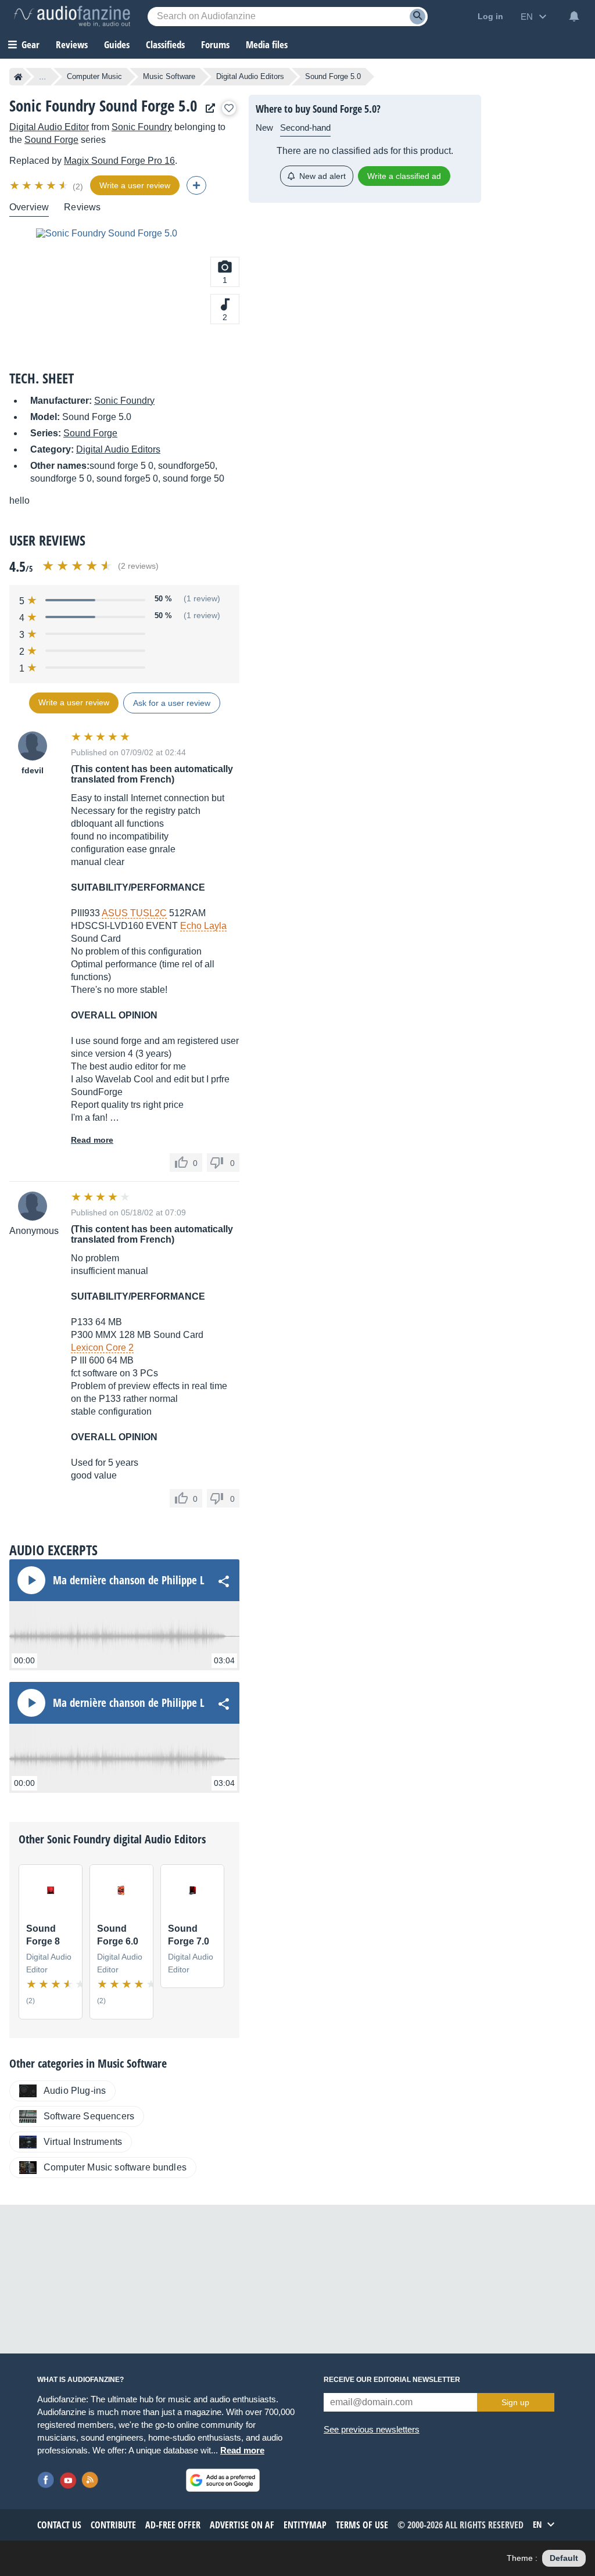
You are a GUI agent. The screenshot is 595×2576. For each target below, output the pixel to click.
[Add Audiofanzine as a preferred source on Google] (223, 2480)
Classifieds (165, 44)
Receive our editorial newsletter (392, 2380)
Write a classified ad (404, 176)
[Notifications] (574, 16)
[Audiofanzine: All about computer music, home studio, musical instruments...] (72, 16)
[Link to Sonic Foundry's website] (207, 108)
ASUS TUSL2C (134, 913)
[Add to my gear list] (229, 108)
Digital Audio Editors (250, 76)
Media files (267, 44)
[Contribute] (196, 185)
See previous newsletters (372, 2429)
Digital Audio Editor (49, 127)
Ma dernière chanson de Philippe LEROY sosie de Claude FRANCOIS (198, 1580)
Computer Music (94, 76)
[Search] (417, 17)
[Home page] (18, 77)
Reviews (72, 44)
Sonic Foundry (142, 127)
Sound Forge (51, 140)
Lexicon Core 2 (102, 1348)
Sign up (515, 2402)
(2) (78, 186)
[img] (40, 185)
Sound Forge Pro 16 (119, 161)
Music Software (169, 76)
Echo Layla (203, 926)
